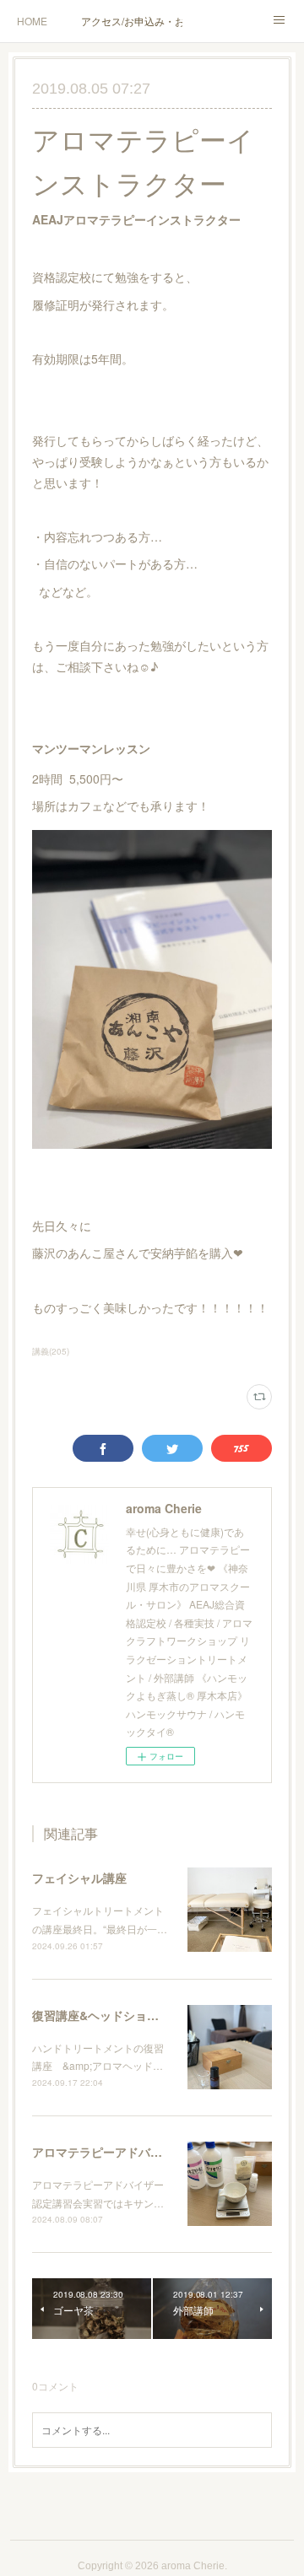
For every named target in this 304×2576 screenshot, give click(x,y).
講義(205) (51, 1351)
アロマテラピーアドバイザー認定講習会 (138, 2152)
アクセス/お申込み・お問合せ (132, 21)
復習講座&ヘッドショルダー (107, 2015)
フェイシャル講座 (79, 1878)
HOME (32, 21)
